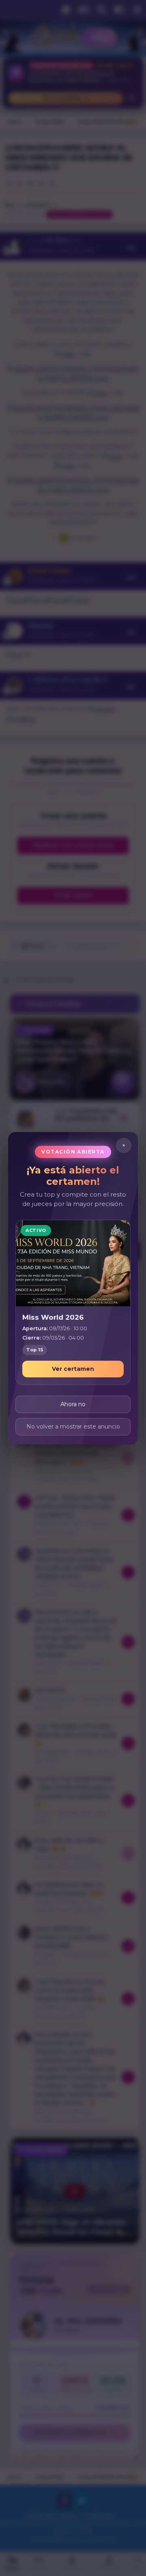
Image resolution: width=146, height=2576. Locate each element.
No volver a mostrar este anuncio (73, 1426)
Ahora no (73, 1404)
